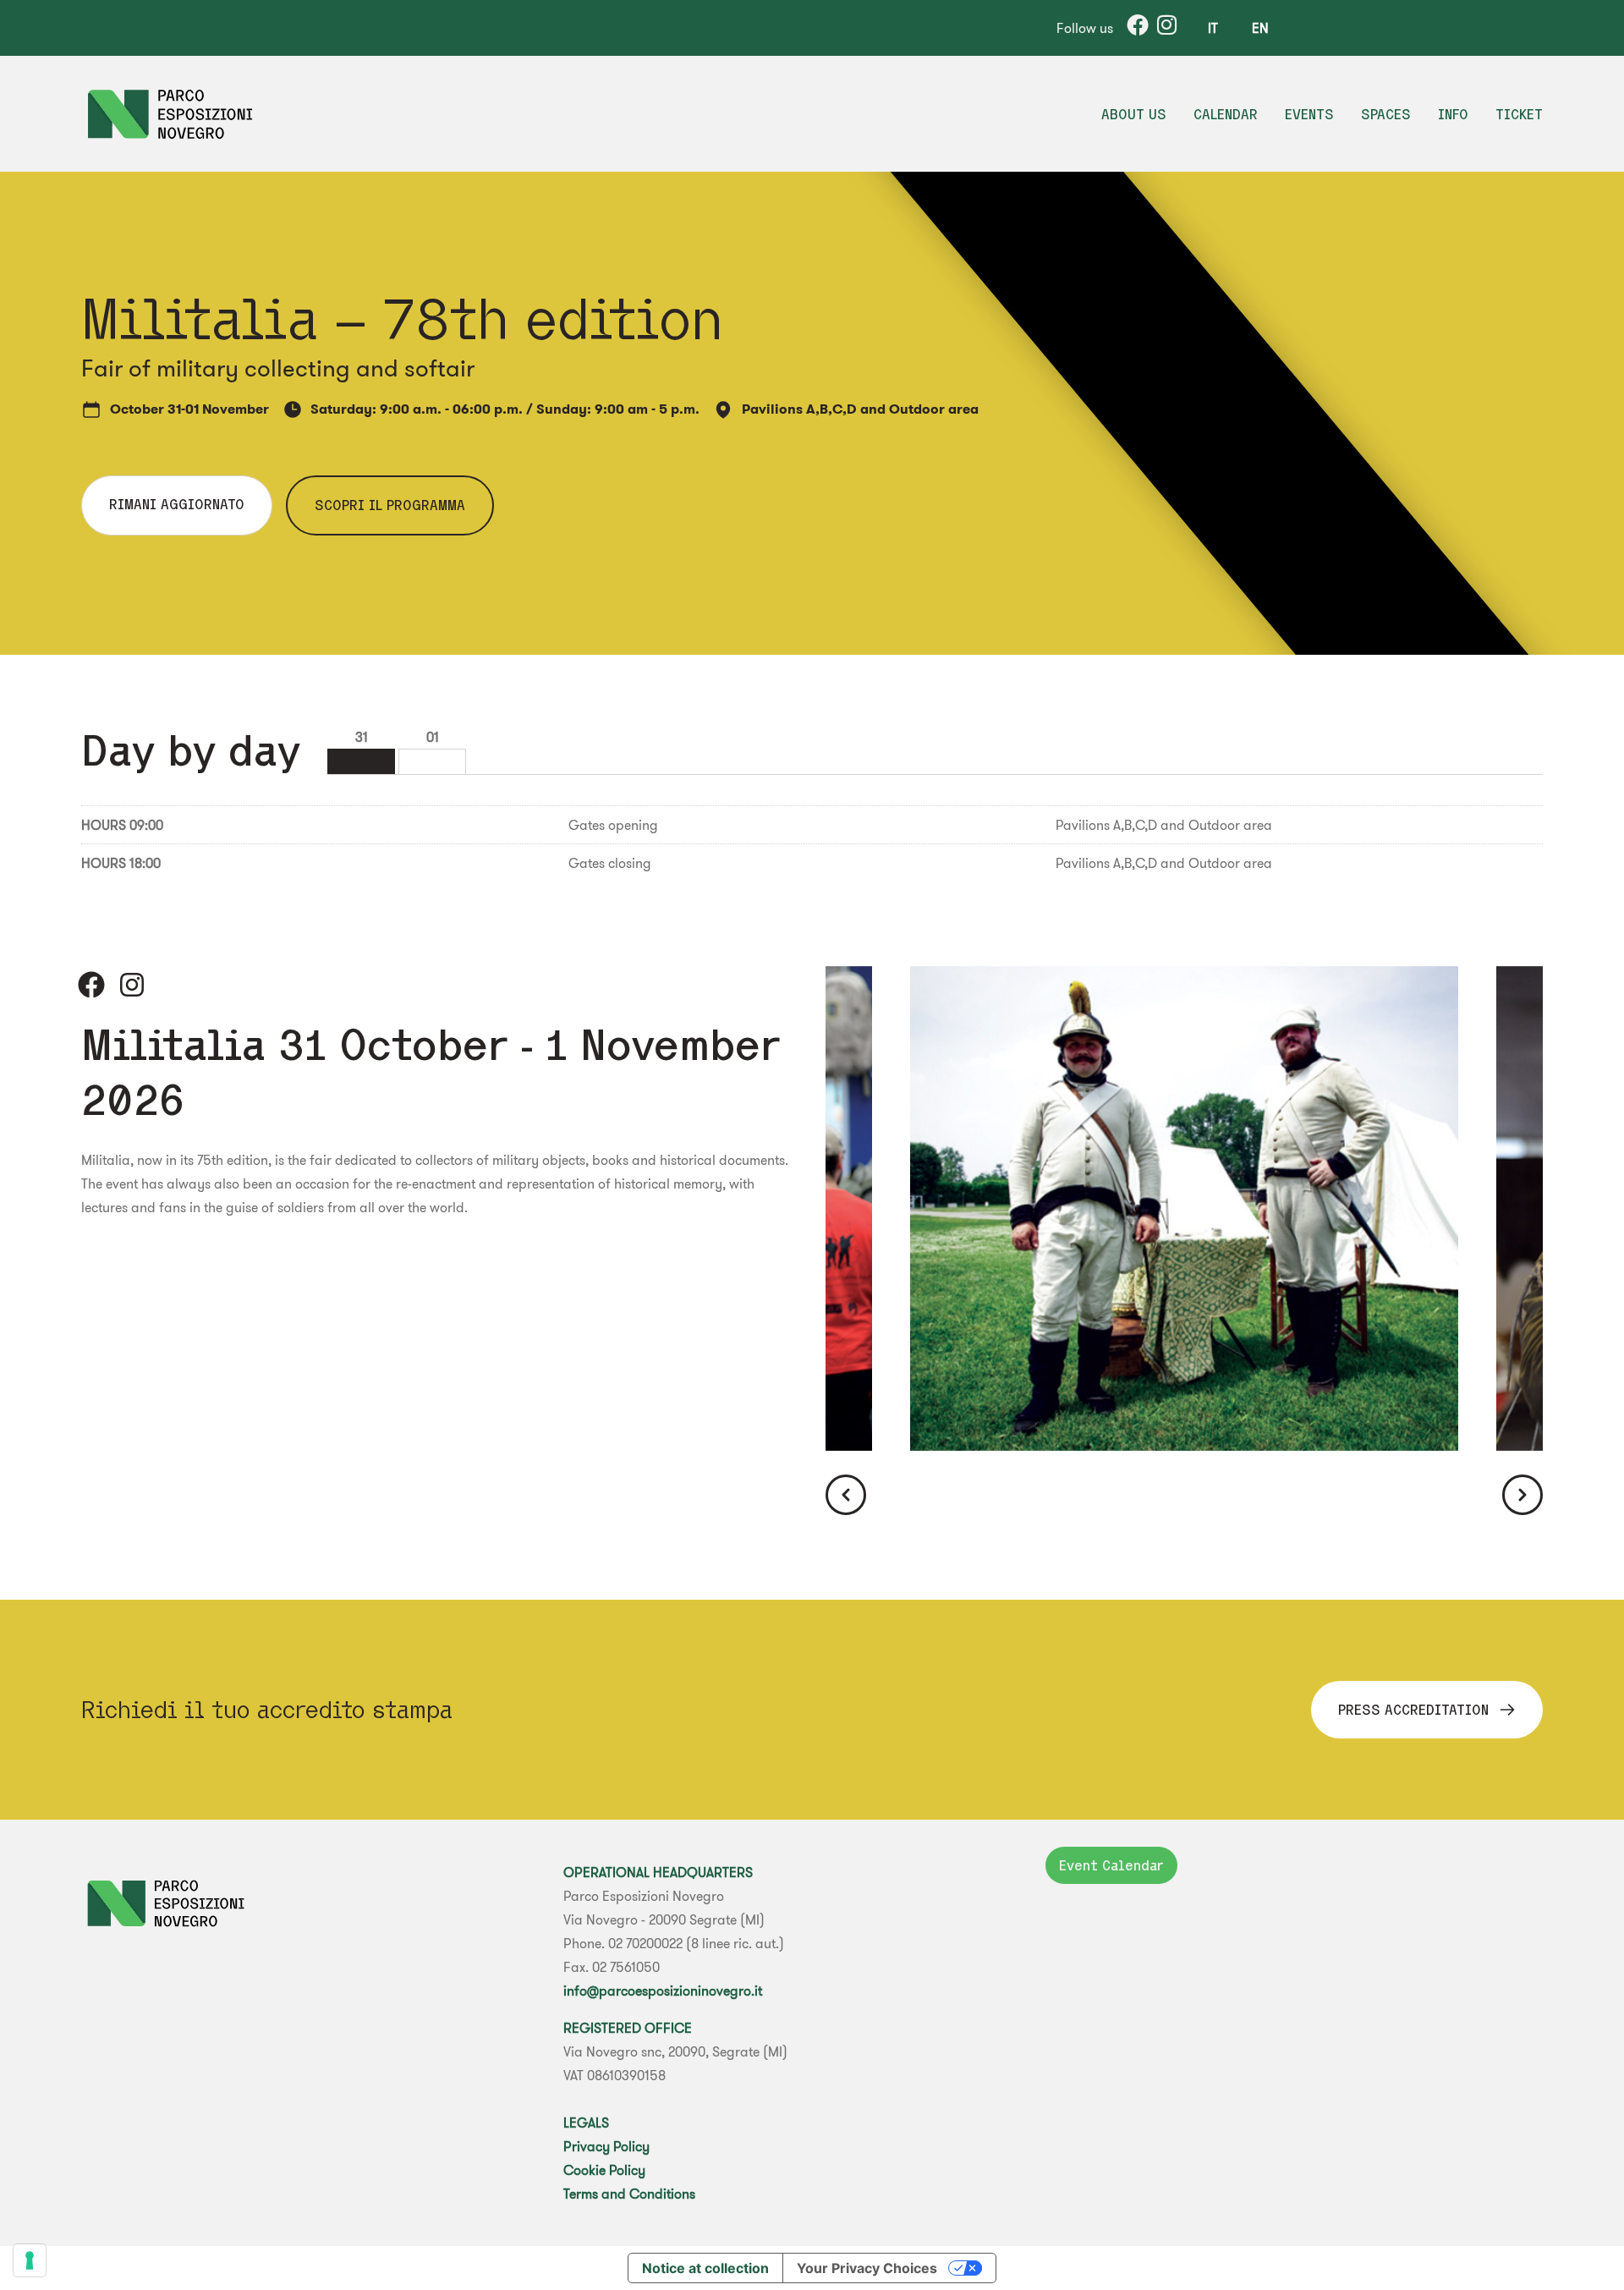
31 (362, 737)
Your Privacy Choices (867, 2268)
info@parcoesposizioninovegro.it (663, 1991)
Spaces (1386, 114)
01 (433, 737)
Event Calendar (1111, 1865)
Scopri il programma (390, 505)
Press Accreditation (1413, 1710)
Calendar (1226, 114)
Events (1309, 114)
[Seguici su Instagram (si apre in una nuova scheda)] (132, 985)
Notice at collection (705, 2268)
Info (1453, 114)
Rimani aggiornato (177, 504)
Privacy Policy (606, 2146)
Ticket (1519, 114)
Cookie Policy (604, 2170)
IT (1213, 28)
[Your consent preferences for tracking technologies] (30, 2260)
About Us (1134, 114)
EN (1260, 28)
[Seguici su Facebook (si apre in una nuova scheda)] (91, 985)
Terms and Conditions (629, 2194)
